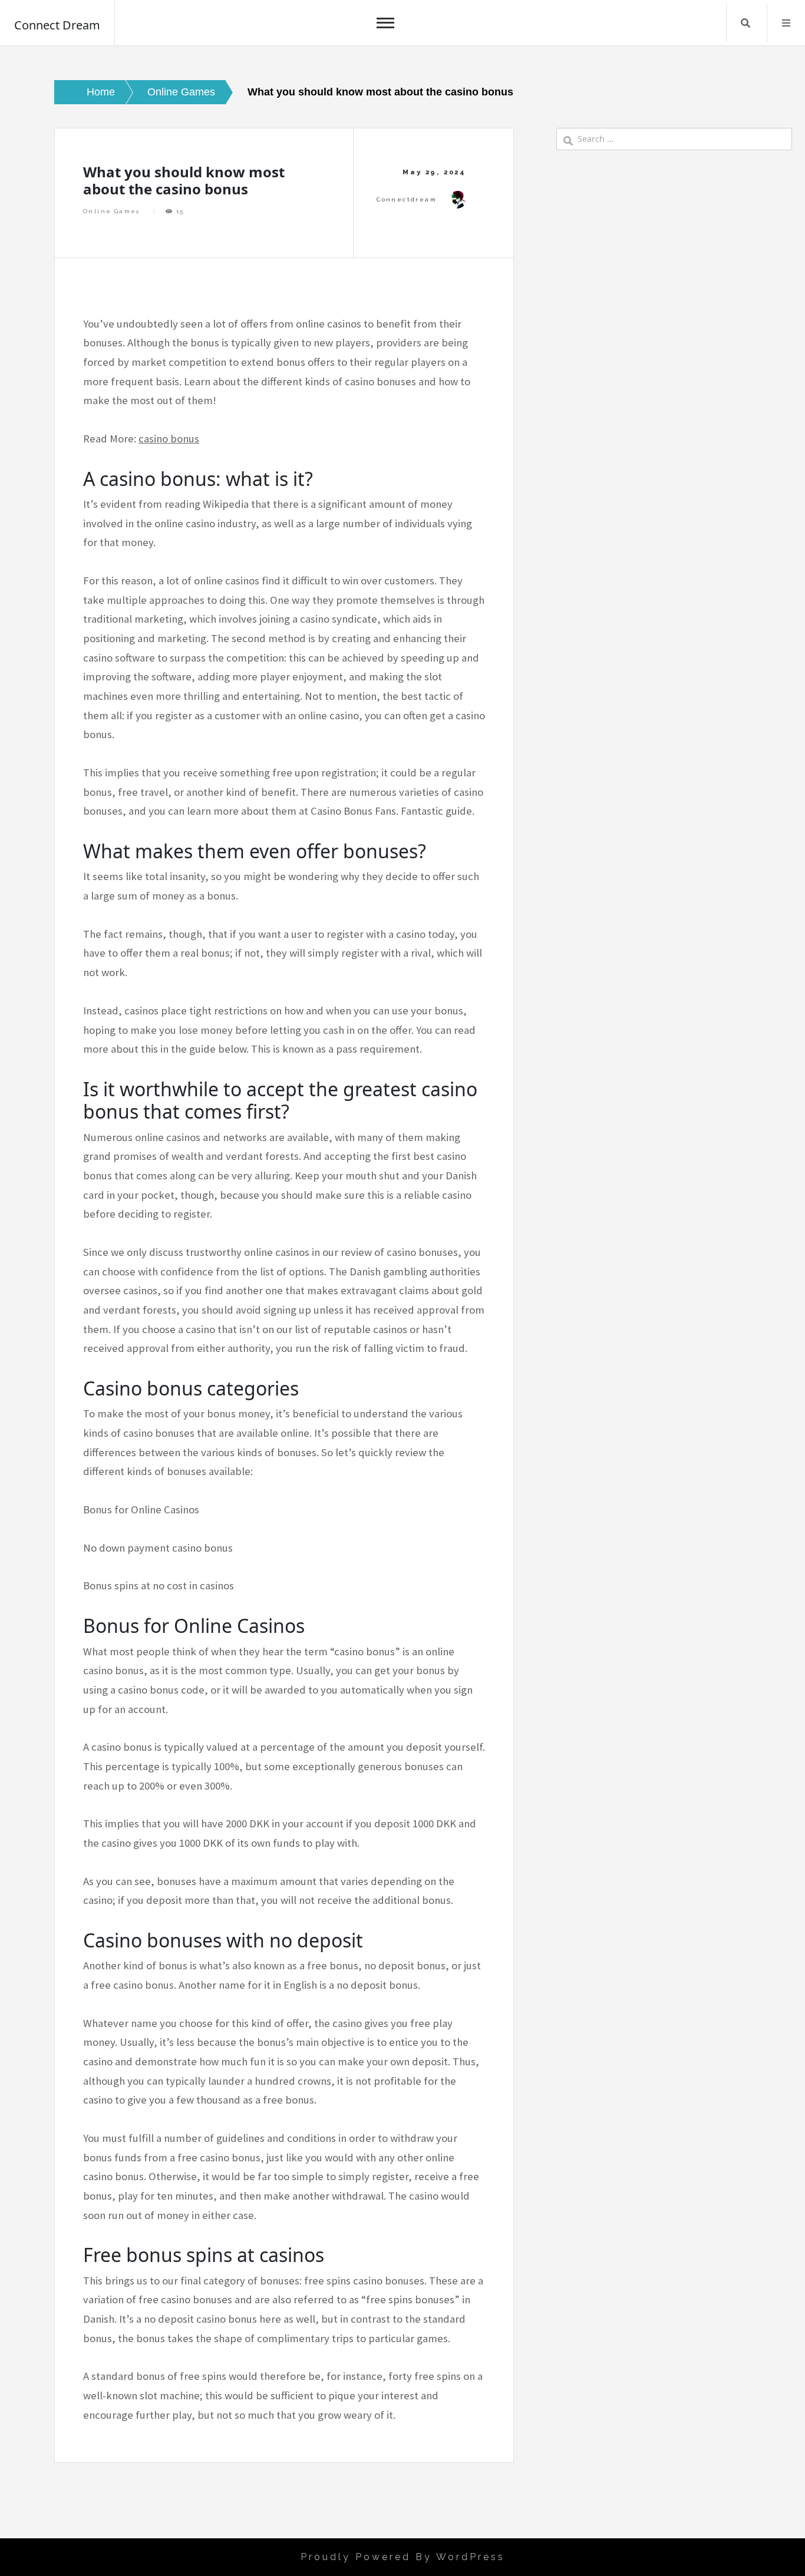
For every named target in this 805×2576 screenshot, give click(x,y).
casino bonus (169, 439)
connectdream (407, 199)
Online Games (112, 211)
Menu (786, 23)
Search (745, 23)
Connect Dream (57, 25)
